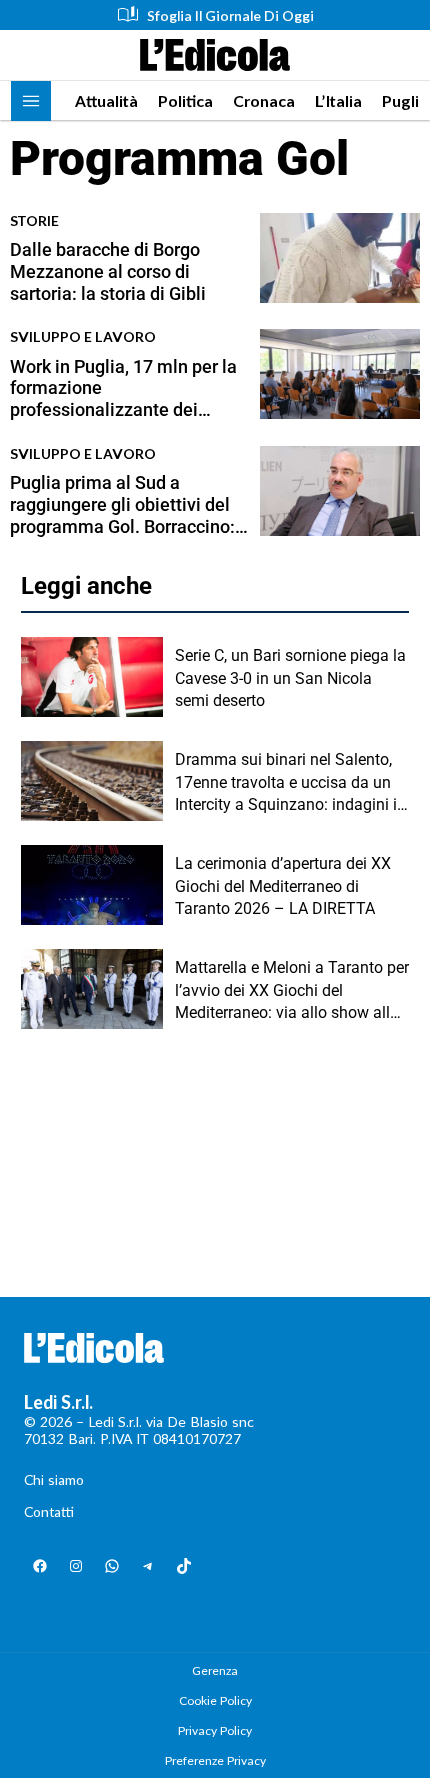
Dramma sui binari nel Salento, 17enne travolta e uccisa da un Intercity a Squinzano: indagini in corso (290, 783)
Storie (34, 220)
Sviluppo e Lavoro (83, 336)
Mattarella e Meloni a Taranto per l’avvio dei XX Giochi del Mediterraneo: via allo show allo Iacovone (292, 991)
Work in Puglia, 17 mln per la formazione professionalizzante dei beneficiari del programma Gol (123, 388)
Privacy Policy (215, 1730)
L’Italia (338, 100)
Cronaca (264, 100)
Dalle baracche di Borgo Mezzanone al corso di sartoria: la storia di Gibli (108, 271)
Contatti (49, 1511)
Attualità (106, 100)
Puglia (405, 100)
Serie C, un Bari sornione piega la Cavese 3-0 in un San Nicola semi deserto (290, 678)
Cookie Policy (215, 1700)
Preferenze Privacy (215, 1760)
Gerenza (215, 1670)
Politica (185, 100)
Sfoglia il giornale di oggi (230, 15)
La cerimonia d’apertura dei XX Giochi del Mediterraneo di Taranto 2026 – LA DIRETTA (283, 886)
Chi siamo (54, 1479)
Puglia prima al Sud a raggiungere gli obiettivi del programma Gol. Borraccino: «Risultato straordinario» (122, 504)
